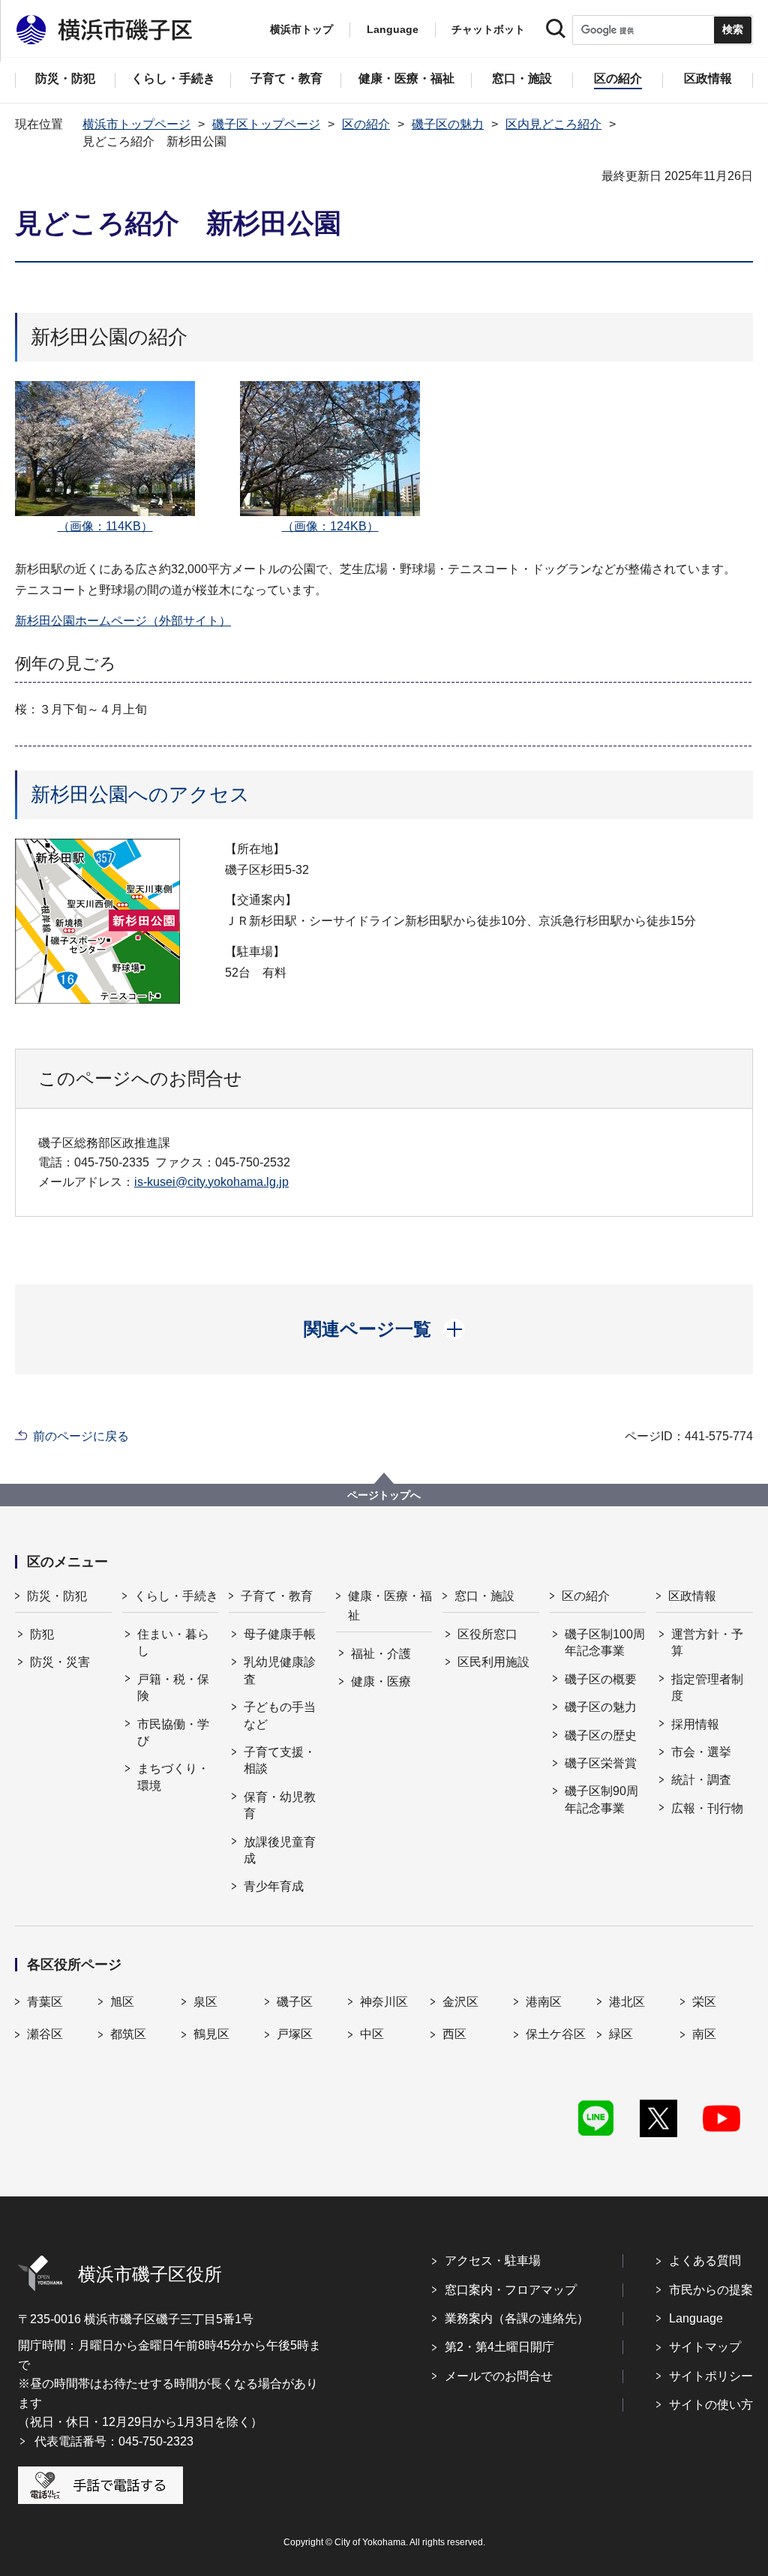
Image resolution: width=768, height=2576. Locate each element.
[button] (384, 1329)
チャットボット (488, 29)
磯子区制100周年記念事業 (605, 1642)
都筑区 (128, 2034)
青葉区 (45, 2002)
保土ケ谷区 (556, 2034)
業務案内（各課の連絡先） (517, 2318)
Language (696, 2318)
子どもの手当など (280, 1715)
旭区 (122, 2002)
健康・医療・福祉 (390, 1606)
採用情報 (695, 1724)
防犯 (42, 1634)
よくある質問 (705, 2261)
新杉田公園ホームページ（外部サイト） (123, 621)
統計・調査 (701, 1780)
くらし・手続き (176, 1596)
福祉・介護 (381, 1654)
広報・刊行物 (707, 1808)
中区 (372, 2034)
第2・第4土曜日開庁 (499, 2347)
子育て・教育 (277, 1596)
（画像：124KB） (330, 526)
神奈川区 (384, 2002)
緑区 (621, 2034)
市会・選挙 (701, 1752)
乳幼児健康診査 (280, 1670)
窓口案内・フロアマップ (511, 2290)
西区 (454, 2034)
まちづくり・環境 (173, 1777)
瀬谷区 (45, 2034)
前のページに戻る (81, 1436)
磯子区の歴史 (601, 1735)
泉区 (205, 2002)
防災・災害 (60, 1662)
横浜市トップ (301, 29)
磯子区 (295, 2002)
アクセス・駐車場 (493, 2261)
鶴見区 (211, 2034)
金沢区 (460, 2002)
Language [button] (393, 29)
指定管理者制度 (707, 1687)
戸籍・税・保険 (173, 1687)
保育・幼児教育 (280, 1805)
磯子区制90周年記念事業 (601, 1799)
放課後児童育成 (280, 1850)
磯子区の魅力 (448, 124)
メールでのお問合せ (499, 2376)
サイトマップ (705, 2347)
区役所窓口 (487, 1634)
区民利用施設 (493, 1662)
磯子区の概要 (601, 1679)
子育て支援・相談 (280, 1760)
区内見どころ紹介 (553, 124)
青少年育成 (274, 1886)
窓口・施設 (484, 1596)
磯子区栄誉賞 (601, 1763)
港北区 (627, 2002)
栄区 (704, 2002)
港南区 (544, 2002)
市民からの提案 (711, 2290)
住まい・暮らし (173, 1642)
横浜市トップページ (136, 124)
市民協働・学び (173, 1732)
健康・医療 (381, 1681)
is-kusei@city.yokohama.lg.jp (211, 1182)
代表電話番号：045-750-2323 (114, 2441)
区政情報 (692, 1596)
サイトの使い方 (711, 2405)
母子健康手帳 (280, 1634)
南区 (704, 2034)
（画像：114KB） (105, 526)
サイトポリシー (711, 2376)
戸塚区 (295, 2034)
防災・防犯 (57, 1596)
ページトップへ (384, 1495)
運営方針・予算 (707, 1642)
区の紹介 (366, 124)
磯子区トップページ (266, 124)
